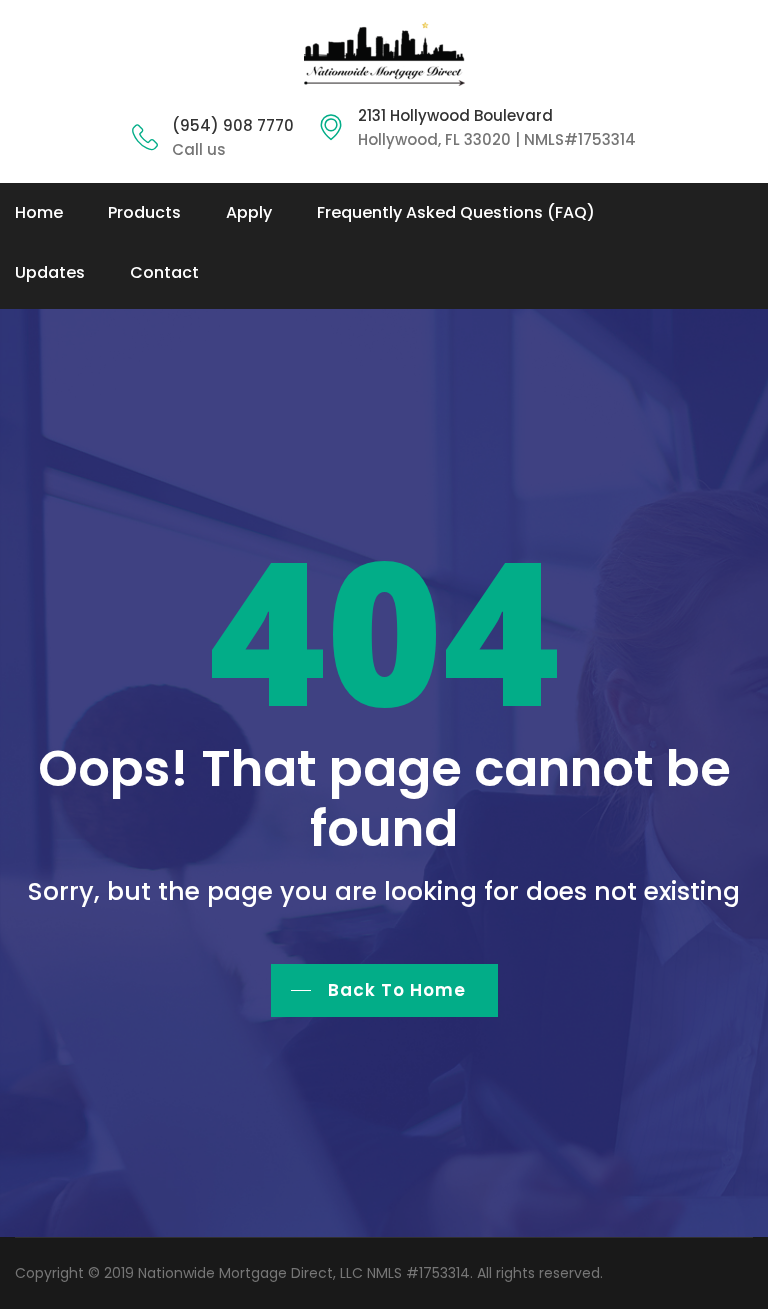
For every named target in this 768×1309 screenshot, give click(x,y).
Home (39, 212)
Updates (50, 272)
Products (144, 212)
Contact (164, 272)
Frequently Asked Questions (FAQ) (456, 212)
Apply (249, 212)
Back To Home (397, 990)
